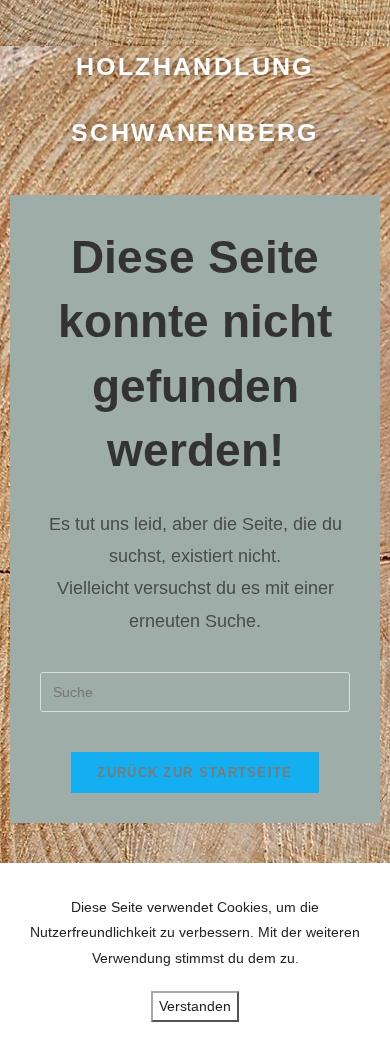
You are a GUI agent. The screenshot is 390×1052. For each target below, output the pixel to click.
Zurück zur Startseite (194, 772)
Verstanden (195, 1006)
